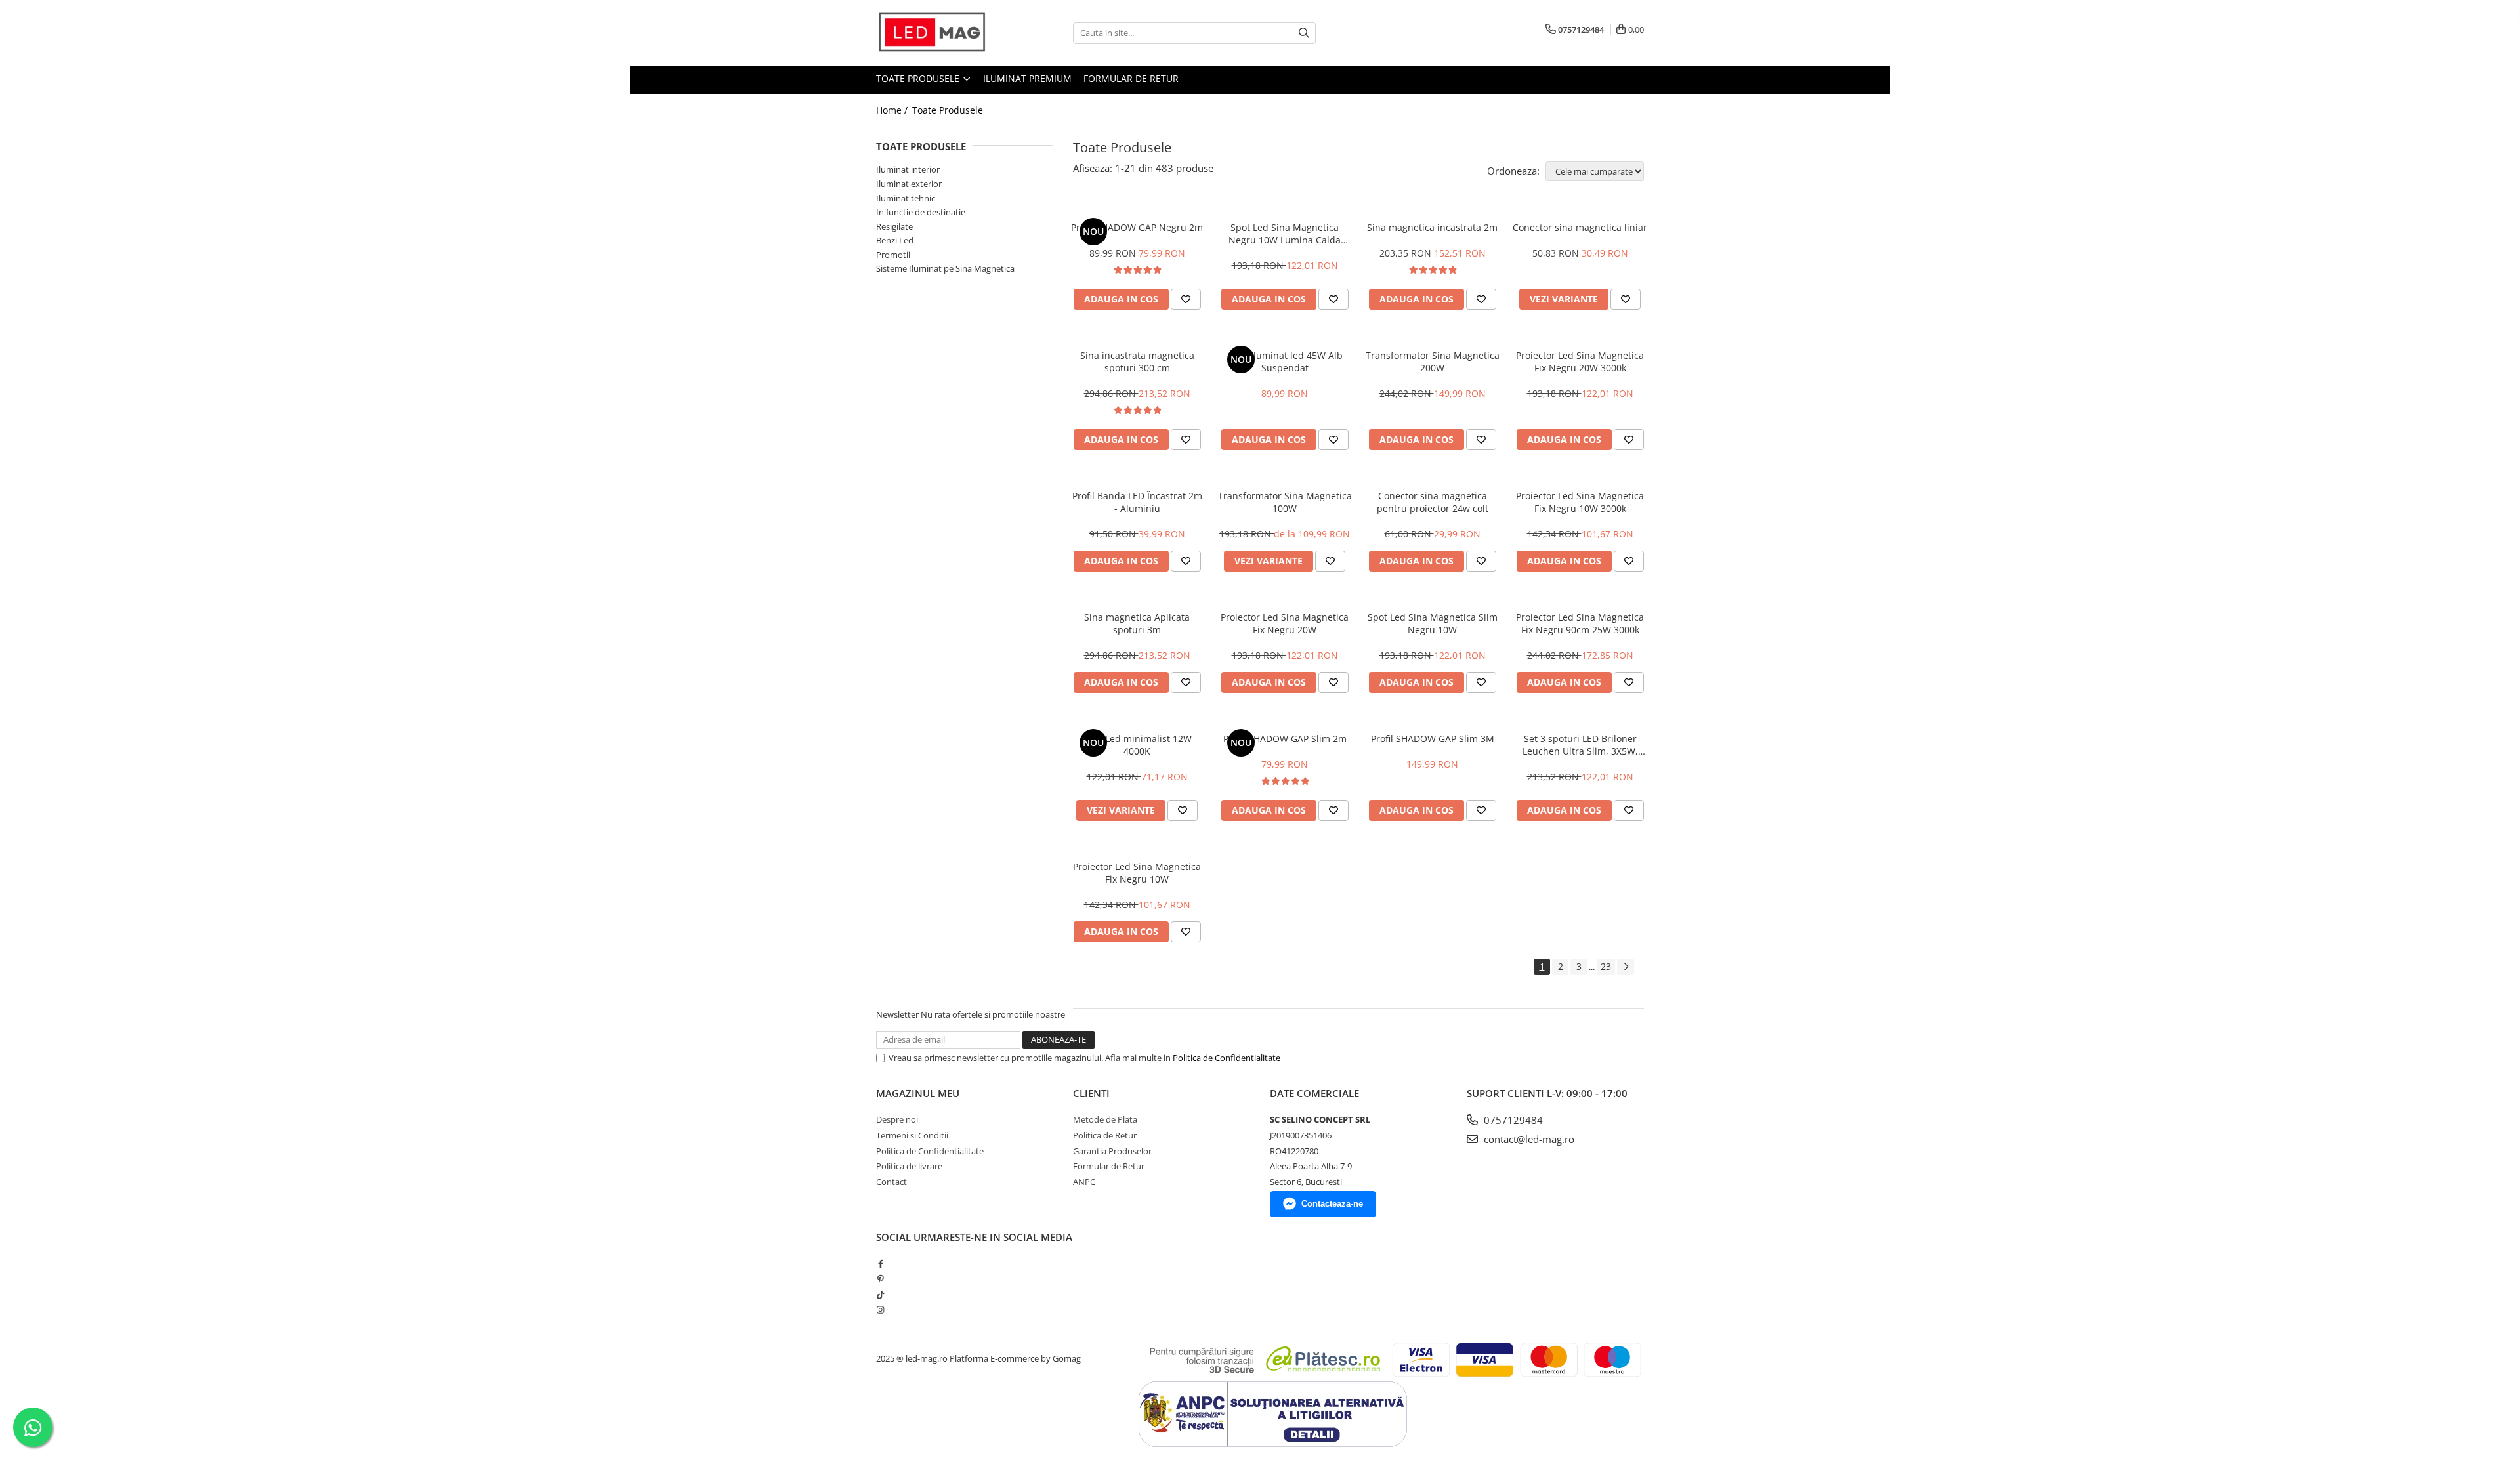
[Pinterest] (880, 1279)
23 (1606, 966)
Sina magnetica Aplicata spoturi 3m (1137, 623)
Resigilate (894, 226)
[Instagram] (880, 1310)
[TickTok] (880, 1295)
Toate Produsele (919, 78)
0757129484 (1512, 1120)
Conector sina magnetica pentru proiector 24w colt (1433, 502)
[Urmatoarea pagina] (1626, 967)
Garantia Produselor (1112, 1151)
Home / (893, 110)
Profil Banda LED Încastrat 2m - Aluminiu (1137, 502)
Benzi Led (895, 240)
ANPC (1084, 1182)
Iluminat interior (908, 169)
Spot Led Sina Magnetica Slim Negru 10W (1433, 623)
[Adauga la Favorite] (1186, 299)
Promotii (893, 255)
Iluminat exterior (909, 184)
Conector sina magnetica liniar (1580, 227)
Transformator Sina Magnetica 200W (1433, 362)
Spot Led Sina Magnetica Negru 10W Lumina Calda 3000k (1285, 234)
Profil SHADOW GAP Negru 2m (1137, 227)
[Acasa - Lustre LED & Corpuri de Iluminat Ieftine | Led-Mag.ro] (942, 33)
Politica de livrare (909, 1166)
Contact (892, 1182)
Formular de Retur (1131, 78)
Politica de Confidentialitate (1227, 1058)
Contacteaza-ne (1332, 1204)
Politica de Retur (1105, 1135)
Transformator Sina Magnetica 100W (1285, 502)
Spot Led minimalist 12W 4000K (1137, 745)
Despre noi (897, 1119)
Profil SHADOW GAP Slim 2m (1285, 739)
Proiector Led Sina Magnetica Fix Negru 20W (1285, 623)
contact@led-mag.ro (1528, 1139)
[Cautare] (1304, 33)
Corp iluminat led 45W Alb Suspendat (1285, 362)
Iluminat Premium (1027, 78)
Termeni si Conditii (912, 1135)
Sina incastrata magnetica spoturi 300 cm (1137, 362)
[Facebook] (880, 1264)
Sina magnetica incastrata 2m (1432, 227)
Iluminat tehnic (906, 198)
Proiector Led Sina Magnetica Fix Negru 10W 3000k (1580, 502)
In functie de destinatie (921, 212)
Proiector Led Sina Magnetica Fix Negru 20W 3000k (1580, 362)
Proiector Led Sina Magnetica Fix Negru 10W (1137, 873)
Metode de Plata (1105, 1119)
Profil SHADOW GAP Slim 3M (1433, 739)
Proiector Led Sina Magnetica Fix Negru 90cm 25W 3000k (1580, 623)
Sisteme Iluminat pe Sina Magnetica (945, 268)
